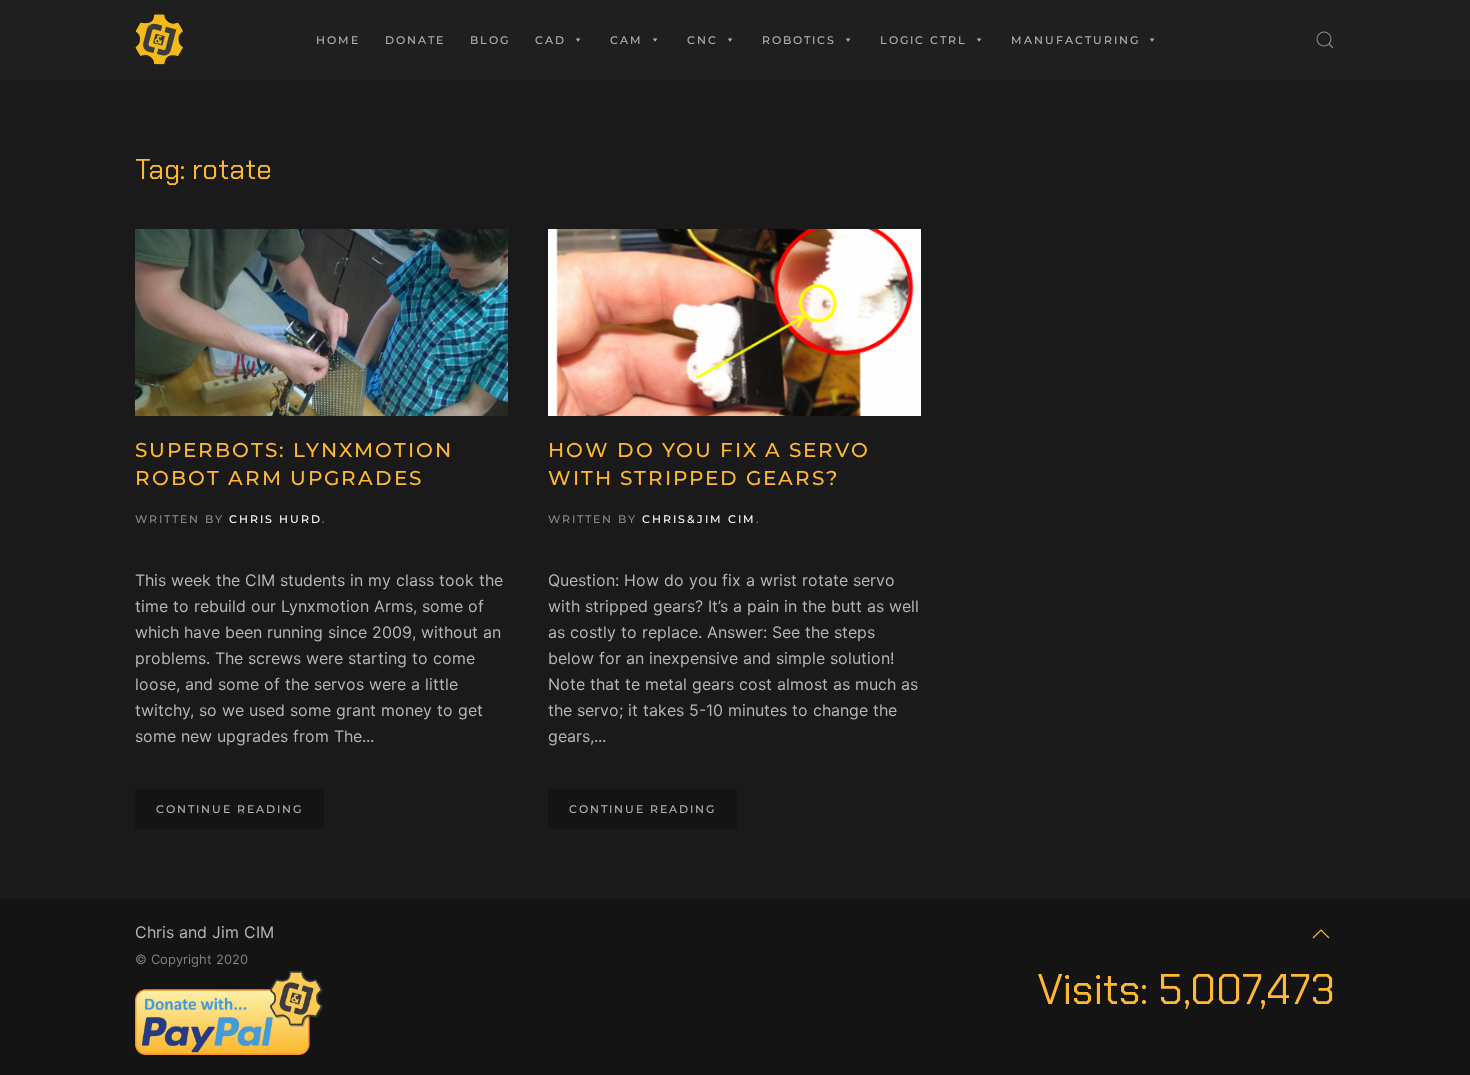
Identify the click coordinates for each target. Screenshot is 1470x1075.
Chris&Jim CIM (699, 519)
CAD (550, 40)
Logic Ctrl (923, 40)
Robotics (799, 40)
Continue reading (229, 809)
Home (338, 40)
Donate (415, 40)
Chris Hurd (275, 519)
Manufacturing (1075, 40)
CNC (702, 40)
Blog (490, 40)
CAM (626, 40)
